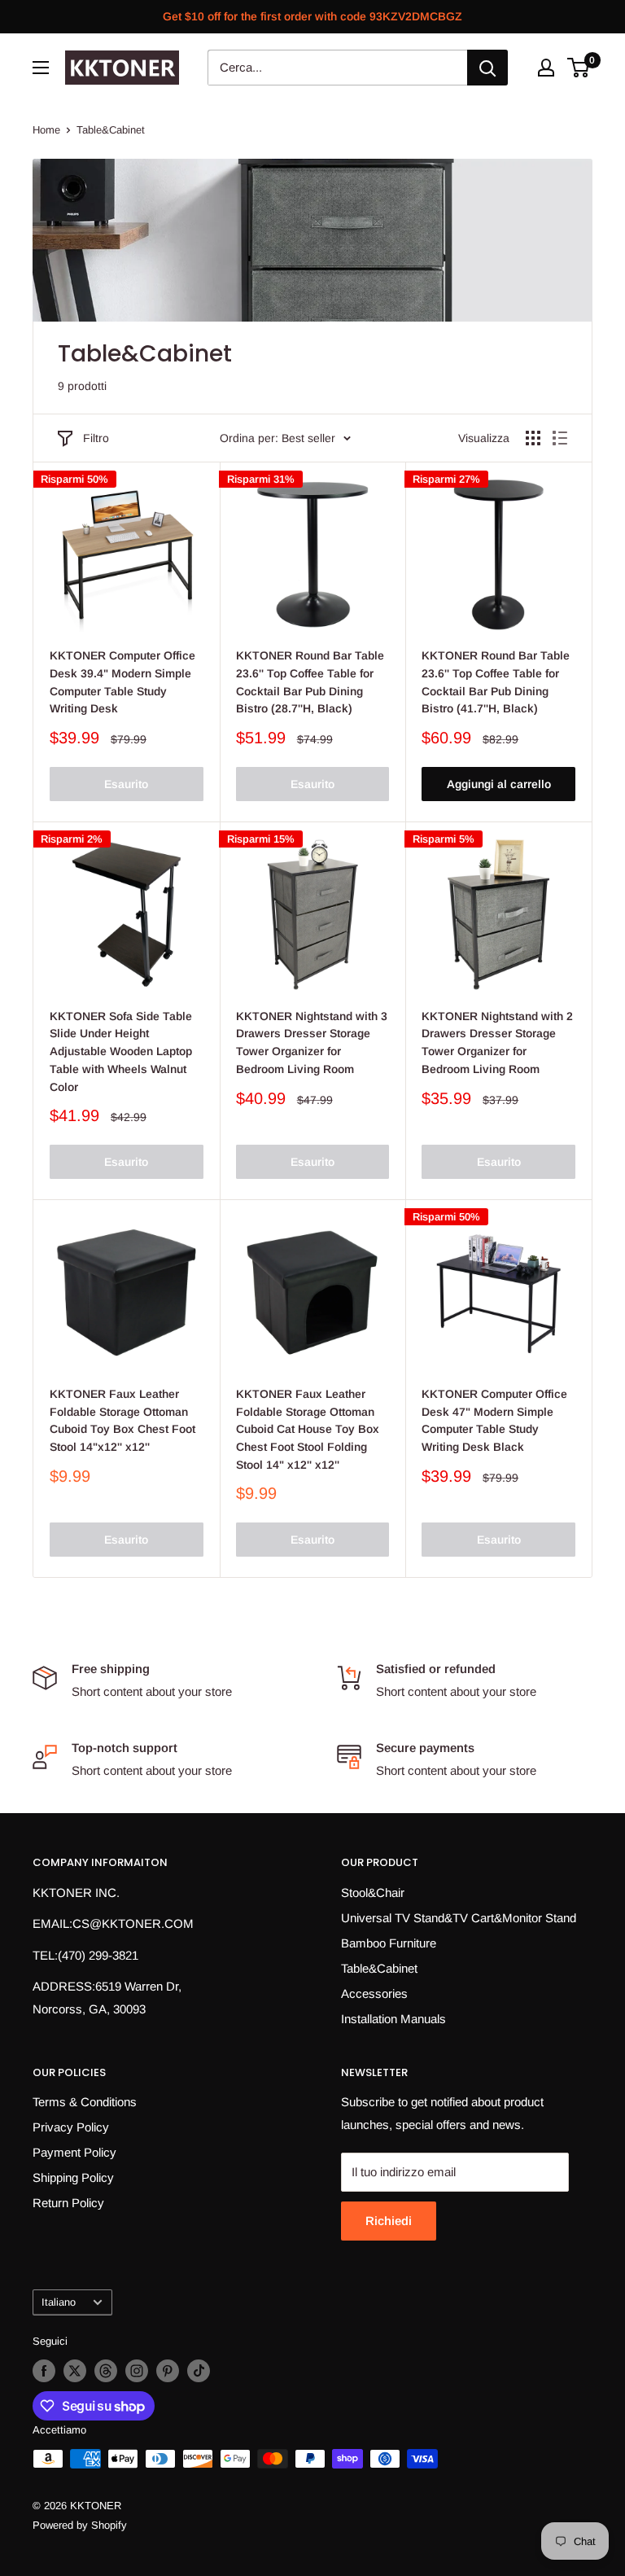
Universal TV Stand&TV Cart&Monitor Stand (459, 1918)
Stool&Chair (373, 1893)
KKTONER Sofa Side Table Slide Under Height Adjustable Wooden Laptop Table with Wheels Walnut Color (121, 1051)
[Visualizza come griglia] (533, 438)
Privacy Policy (71, 2127)
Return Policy (68, 2203)
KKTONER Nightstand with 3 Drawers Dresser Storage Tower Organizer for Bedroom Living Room (312, 1043)
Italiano (59, 2302)
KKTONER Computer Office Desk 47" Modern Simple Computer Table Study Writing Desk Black (494, 1420)
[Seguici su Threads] (106, 2371)
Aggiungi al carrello (499, 784)
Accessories (374, 1993)
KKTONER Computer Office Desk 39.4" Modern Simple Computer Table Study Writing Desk (122, 682)
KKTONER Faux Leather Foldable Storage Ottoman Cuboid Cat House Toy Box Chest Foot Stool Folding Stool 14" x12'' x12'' (308, 1429)
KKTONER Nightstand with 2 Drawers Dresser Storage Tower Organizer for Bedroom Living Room (497, 1043)
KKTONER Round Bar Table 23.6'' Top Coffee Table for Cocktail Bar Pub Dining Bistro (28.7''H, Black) (310, 682)
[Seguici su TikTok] (199, 2371)
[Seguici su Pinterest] (168, 2371)
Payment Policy (74, 2152)
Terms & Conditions (85, 2102)
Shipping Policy (73, 2177)
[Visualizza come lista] (560, 438)
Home (46, 130)
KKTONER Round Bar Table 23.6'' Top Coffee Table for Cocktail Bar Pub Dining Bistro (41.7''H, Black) (496, 682)
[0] (579, 68)
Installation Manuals (393, 2019)
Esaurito (126, 784)
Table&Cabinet (111, 130)
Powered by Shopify (80, 2525)
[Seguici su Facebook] (44, 2371)
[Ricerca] (487, 68)
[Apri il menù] (41, 68)
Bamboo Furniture (389, 1943)
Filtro (96, 438)
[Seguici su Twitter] (75, 2371)
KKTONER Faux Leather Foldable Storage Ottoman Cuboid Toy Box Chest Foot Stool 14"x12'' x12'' (122, 1420)
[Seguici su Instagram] (137, 2371)
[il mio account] (546, 68)
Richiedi (389, 2221)
